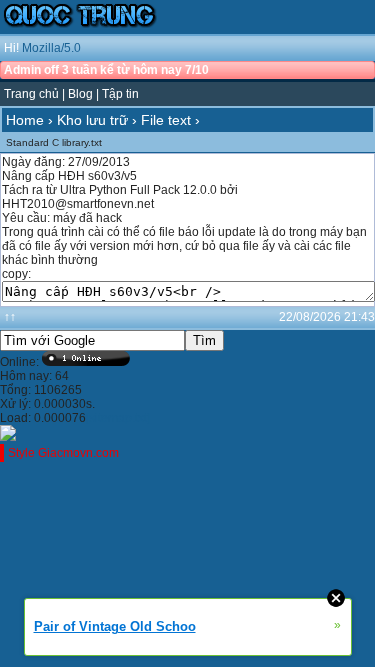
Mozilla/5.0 (51, 48)
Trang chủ (31, 94)
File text (166, 120)
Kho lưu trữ (92, 120)
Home (25, 120)
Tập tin (120, 94)
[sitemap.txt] (118, 418)
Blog (80, 94)
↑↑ (10, 317)
